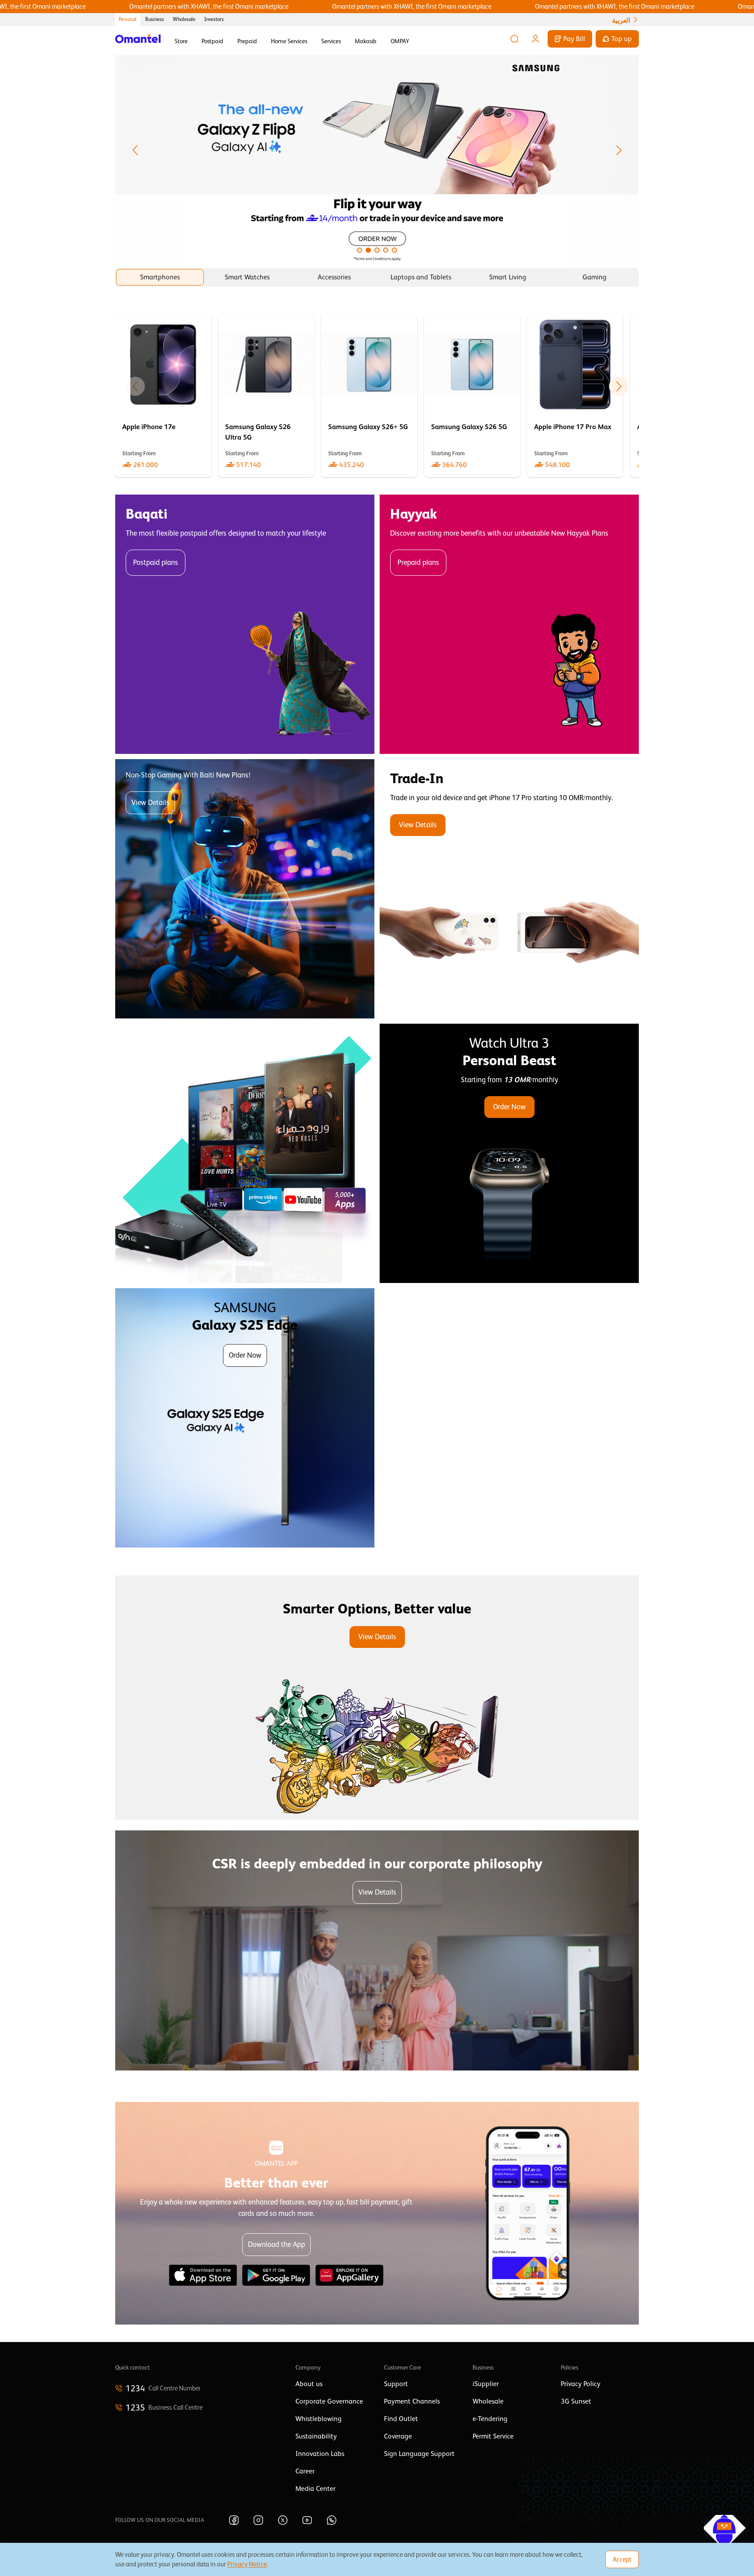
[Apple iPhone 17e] (163, 396)
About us (309, 2384)
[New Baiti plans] (245, 889)
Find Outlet (401, 2419)
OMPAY (400, 41)
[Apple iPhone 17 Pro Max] (575, 396)
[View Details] (509, 889)
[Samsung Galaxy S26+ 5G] (369, 396)
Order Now (509, 1107)
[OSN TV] (245, 1153)
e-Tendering (490, 2419)
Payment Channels (412, 2401)
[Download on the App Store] (203, 2275)
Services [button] (331, 41)
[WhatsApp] (332, 2520)
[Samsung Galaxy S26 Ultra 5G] (266, 396)
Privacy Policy (581, 2384)
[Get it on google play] (276, 2275)
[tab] (160, 277)
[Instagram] (258, 2520)
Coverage (398, 2436)
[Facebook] (234, 2520)
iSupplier (486, 2384)
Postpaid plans (156, 562)
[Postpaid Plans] (245, 624)
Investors (214, 19)
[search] (514, 39)
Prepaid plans (418, 562)
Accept (622, 2559)
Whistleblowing (319, 2419)
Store (181, 41)
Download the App (276, 2244)
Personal (128, 19)
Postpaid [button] (212, 41)
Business (155, 19)
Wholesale (184, 19)
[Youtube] (307, 2520)
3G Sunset (576, 2401)
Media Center (315, 2489)
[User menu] (535, 39)
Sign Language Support (419, 2454)
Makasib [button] (366, 41)
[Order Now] (509, 1153)
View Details (150, 803)
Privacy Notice (247, 2564)
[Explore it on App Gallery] (350, 2275)
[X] (283, 2520)
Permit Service (493, 2436)
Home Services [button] (289, 41)
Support (396, 2384)
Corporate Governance (329, 2401)
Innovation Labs (320, 2454)
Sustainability (316, 2436)
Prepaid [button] (247, 41)
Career (305, 2471)
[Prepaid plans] (509, 624)
